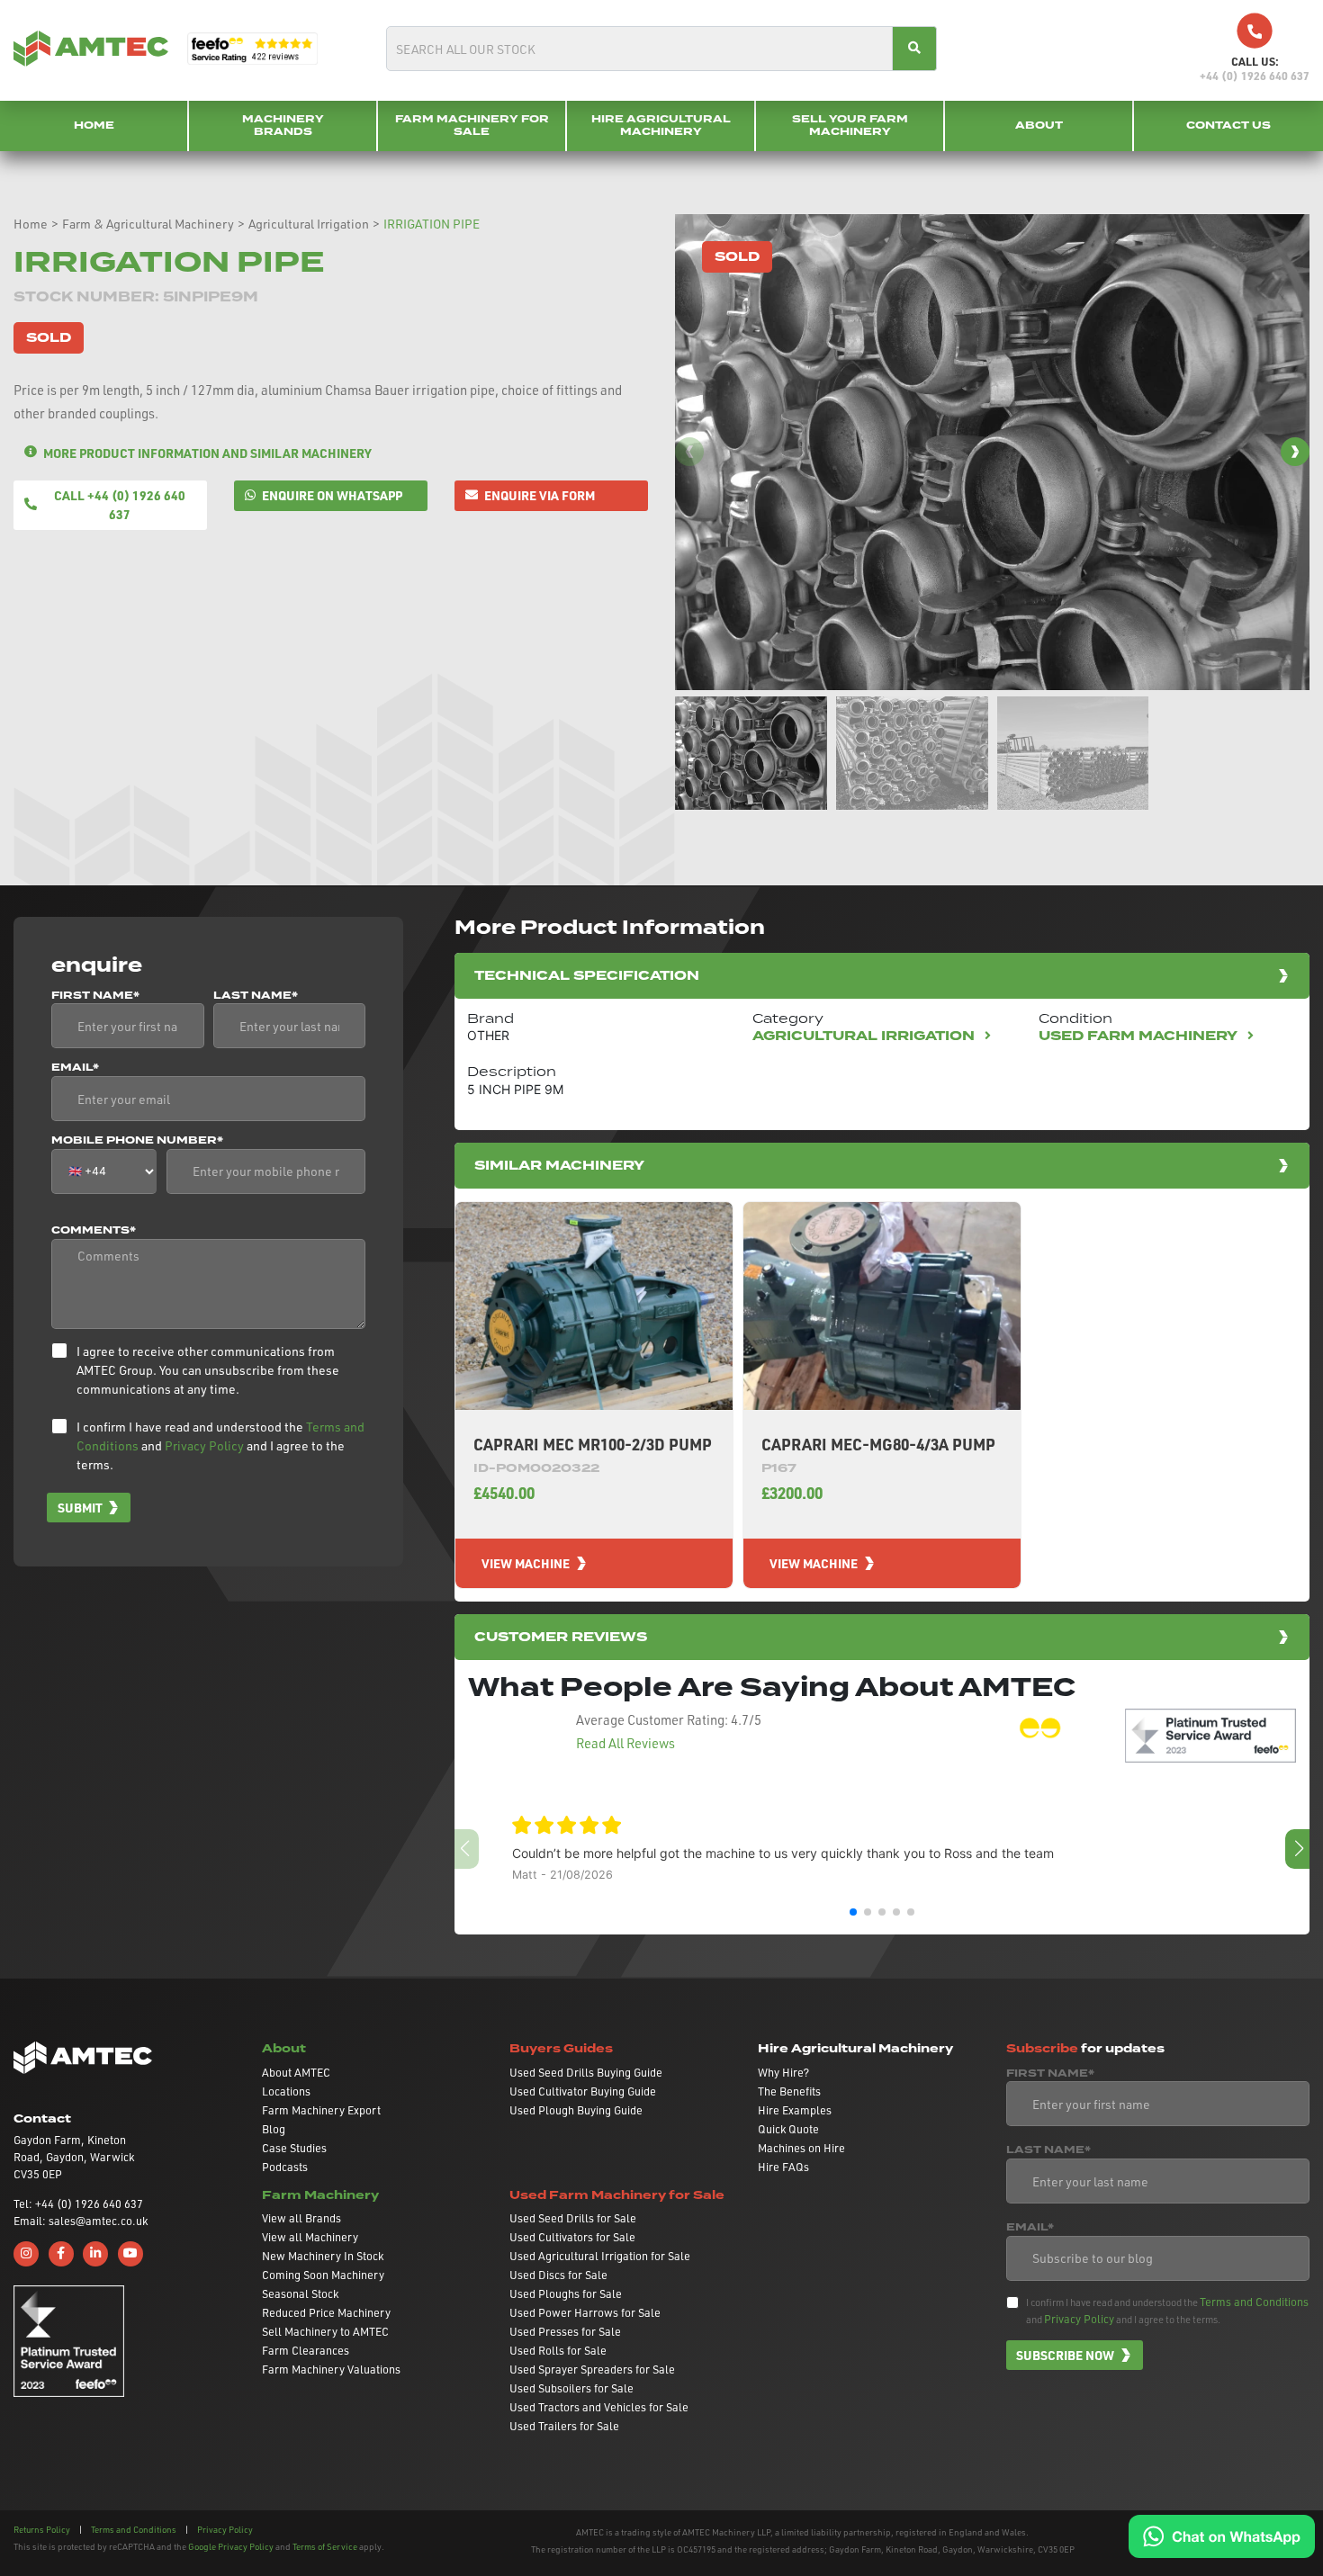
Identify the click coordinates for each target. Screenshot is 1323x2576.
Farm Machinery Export (321, 2110)
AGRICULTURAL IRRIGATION (865, 1036)
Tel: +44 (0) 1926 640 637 (78, 2204)
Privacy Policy (204, 1445)
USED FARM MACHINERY (1140, 1036)
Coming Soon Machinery (323, 2275)
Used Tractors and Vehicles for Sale (599, 2407)
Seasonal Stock (300, 2293)
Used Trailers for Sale (564, 2426)
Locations (286, 2091)
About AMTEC (296, 2072)
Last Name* (256, 996)
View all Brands (301, 2218)
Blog (274, 2129)
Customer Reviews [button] (561, 1637)
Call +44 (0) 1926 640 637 (120, 504)
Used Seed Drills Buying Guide (586, 2072)
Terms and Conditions (1254, 2302)
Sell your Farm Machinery (850, 126)
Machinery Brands (283, 126)
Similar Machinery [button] (559, 1166)
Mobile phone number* (137, 1141)
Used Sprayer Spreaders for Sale (592, 2369)
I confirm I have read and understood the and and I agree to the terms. (220, 1445)
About (1039, 126)
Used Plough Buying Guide (576, 2110)
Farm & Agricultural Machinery (148, 224)
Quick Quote (788, 2129)
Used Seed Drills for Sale (573, 2218)
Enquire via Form (540, 495)
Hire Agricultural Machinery (661, 126)
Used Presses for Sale (565, 2331)
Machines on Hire (801, 2148)
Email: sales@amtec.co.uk (81, 2221)
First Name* (95, 996)
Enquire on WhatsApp (332, 495)
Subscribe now (1065, 2355)
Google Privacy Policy (231, 2546)
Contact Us (1228, 126)
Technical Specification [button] (587, 976)
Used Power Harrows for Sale (585, 2312)
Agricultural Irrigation (309, 224)
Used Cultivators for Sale (572, 2237)
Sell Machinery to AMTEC (325, 2331)
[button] (1295, 452)
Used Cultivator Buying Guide (583, 2091)
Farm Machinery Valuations (331, 2369)
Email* (75, 1068)
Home (94, 126)
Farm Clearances (306, 2350)
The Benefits (789, 2091)
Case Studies (294, 2148)
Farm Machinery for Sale (472, 126)
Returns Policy (42, 2529)
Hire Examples (795, 2110)
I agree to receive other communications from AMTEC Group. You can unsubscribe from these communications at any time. (208, 1370)
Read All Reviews (625, 1743)
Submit (80, 1507)
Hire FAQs (783, 2167)
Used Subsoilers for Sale (571, 2388)
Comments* (94, 1231)
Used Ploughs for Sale (566, 2293)
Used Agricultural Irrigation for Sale (600, 2256)
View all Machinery (310, 2237)
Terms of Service (325, 2546)
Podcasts (285, 2167)
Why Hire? (783, 2072)
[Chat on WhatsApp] (1222, 2535)
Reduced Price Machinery (326, 2312)
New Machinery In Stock (323, 2256)
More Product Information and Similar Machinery (207, 453)
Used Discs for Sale (558, 2275)
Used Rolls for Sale (558, 2350)
